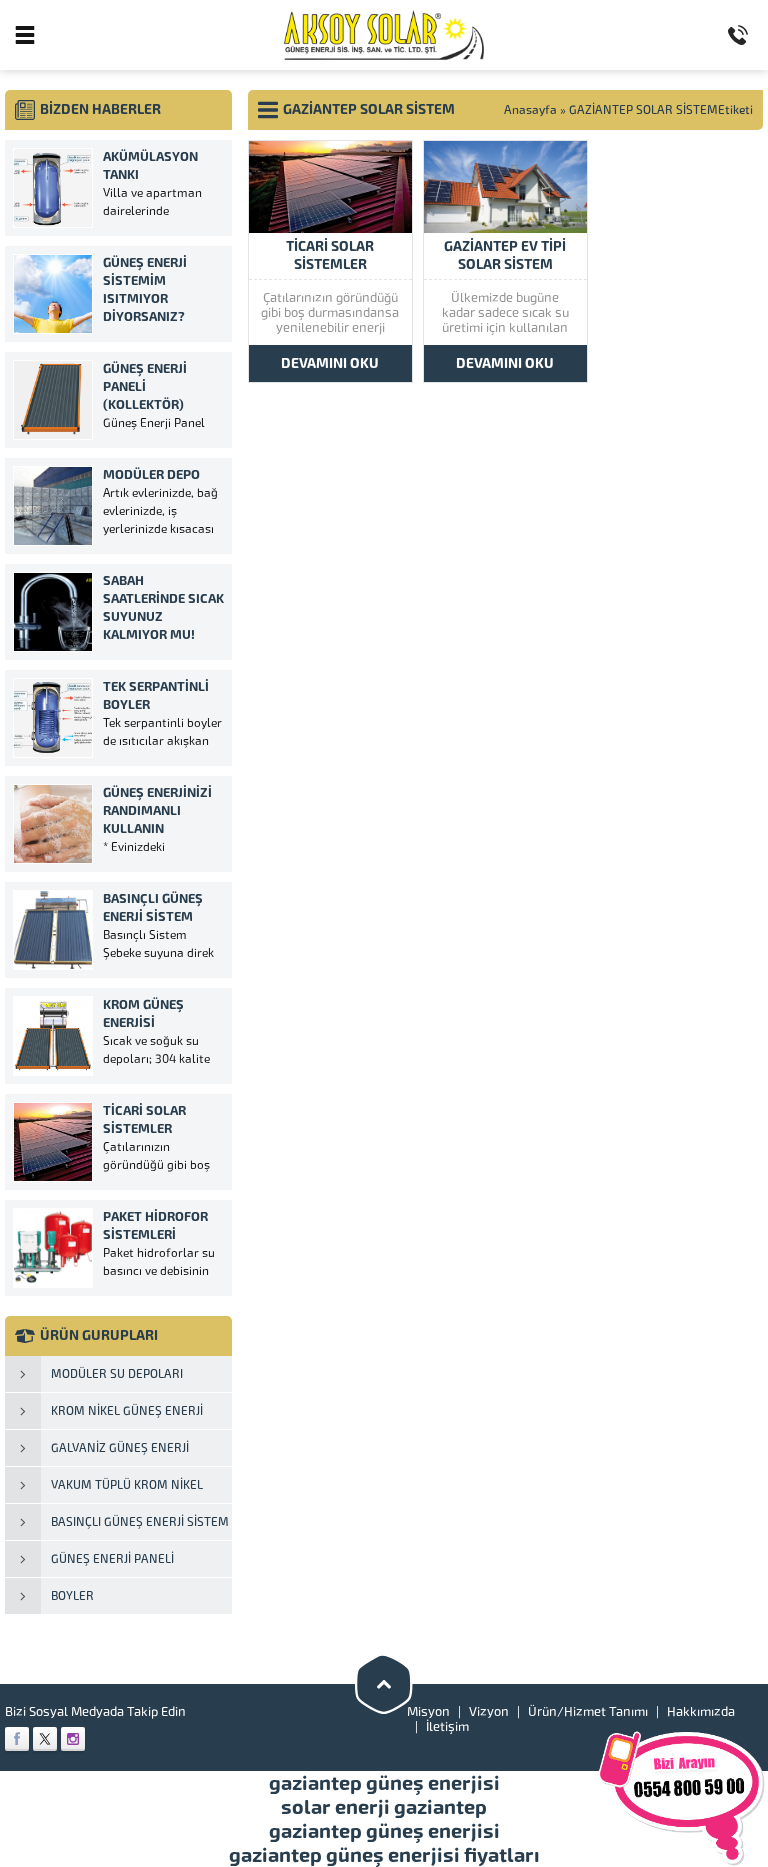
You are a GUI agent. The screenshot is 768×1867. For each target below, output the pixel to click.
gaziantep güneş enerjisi (384, 1783)
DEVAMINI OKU (330, 363)
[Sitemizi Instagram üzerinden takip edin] (73, 1739)
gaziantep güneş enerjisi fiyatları (384, 1855)
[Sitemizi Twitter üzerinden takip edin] (45, 1739)
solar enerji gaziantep (384, 1807)
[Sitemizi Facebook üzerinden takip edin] (17, 1739)
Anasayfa (530, 110)
